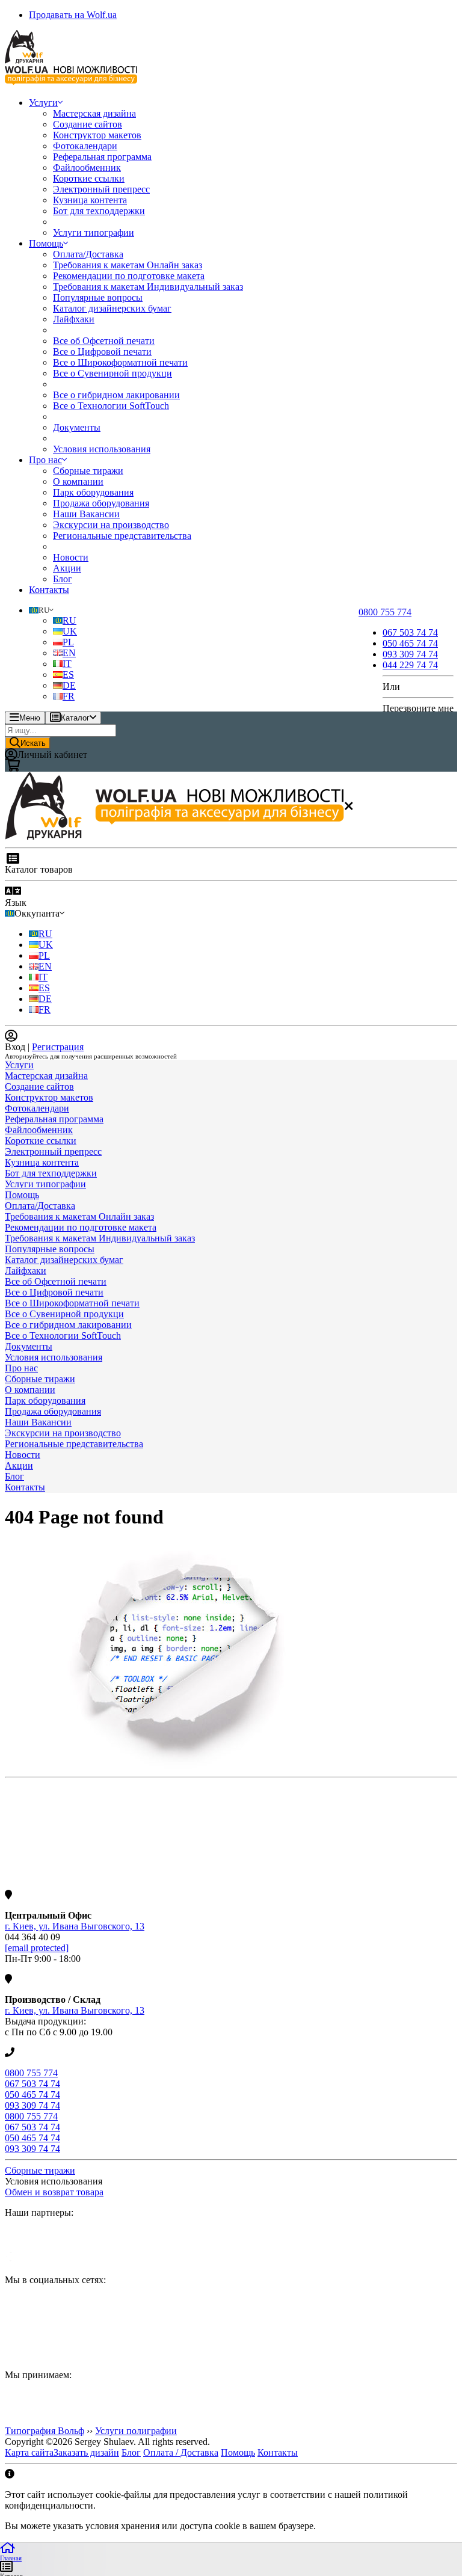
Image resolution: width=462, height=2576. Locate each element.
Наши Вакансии (86, 514)
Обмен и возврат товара (54, 2192)
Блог (63, 579)
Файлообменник (87, 168)
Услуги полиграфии (136, 2431)
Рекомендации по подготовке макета (129, 276)
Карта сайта (29, 2452)
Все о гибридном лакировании (116, 395)
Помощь (238, 2452)
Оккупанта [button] (37, 913)
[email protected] (37, 1948)
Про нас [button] (45, 460)
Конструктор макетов (97, 135)
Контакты (49, 590)
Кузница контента (90, 200)
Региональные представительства (122, 536)
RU (69, 620)
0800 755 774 (31, 2073)
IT (67, 664)
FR (69, 696)
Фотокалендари (85, 146)
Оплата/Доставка (88, 254)
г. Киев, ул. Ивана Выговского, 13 (75, 1926)
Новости (71, 557)
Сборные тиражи (88, 471)
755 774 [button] (385, 612)
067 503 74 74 (32, 2084)
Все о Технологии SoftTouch (111, 406)
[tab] (231, 1065)
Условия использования (102, 449)
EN (69, 653)
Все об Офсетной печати (104, 341)
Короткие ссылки (89, 178)
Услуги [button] (43, 103)
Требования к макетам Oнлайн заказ (128, 265)
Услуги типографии (94, 232)
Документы (77, 427)
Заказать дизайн (86, 2452)
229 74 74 (410, 665)
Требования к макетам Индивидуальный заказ (148, 287)
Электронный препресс (101, 189)
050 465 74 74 (32, 2095)
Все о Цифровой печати (102, 352)
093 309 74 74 (32, 2105)
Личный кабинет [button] (52, 755)
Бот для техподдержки (99, 211)
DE (69, 685)
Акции (67, 568)
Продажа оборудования (101, 503)
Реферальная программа (102, 157)
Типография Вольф (45, 2431)
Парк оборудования (93, 492)
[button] (231, 1065)
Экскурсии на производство (111, 525)
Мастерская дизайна (94, 113)
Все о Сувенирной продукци (112, 373)
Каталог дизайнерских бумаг (112, 308)
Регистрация (58, 1047)
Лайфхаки (74, 319)
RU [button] (44, 610)
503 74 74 (410, 632)
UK (70, 631)
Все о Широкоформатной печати (120, 362)
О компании (78, 481)
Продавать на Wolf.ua (73, 15)
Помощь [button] (46, 243)
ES (68, 675)
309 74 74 (410, 654)
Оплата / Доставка (181, 2452)
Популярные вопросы (98, 297)
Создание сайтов (88, 124)
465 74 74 (410, 643)
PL (68, 642)
